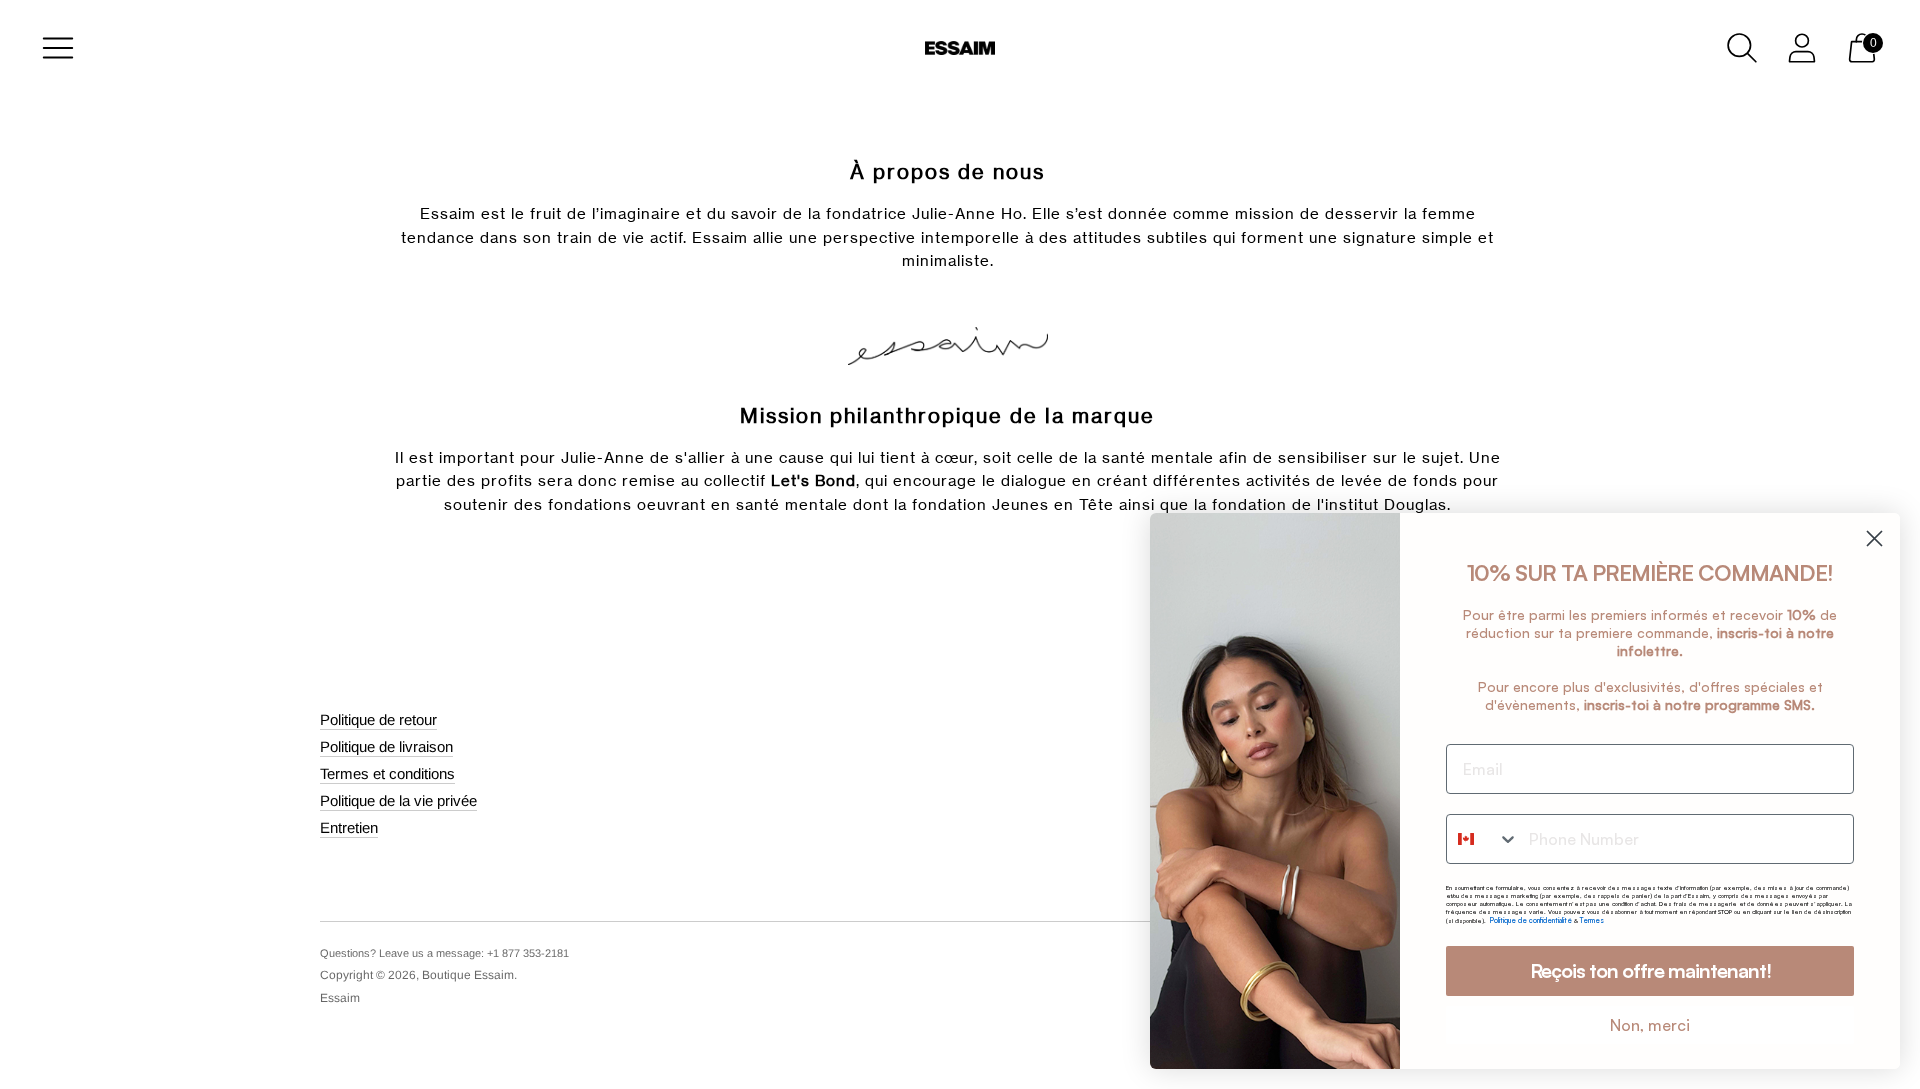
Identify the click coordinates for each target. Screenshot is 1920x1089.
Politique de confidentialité (1532, 920)
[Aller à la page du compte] (1802, 48)
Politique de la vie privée (398, 800)
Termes (1592, 920)
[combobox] (1483, 839)
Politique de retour (378, 719)
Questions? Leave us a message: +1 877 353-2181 (444, 953)
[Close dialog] (1874, 538)
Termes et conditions (387, 773)
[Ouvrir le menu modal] (58, 48)
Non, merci (1650, 1025)
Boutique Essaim (468, 975)
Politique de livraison (386, 746)
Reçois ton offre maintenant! (1650, 970)
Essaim (340, 998)
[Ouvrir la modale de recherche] (1742, 48)
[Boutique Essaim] (960, 48)
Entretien (349, 827)
